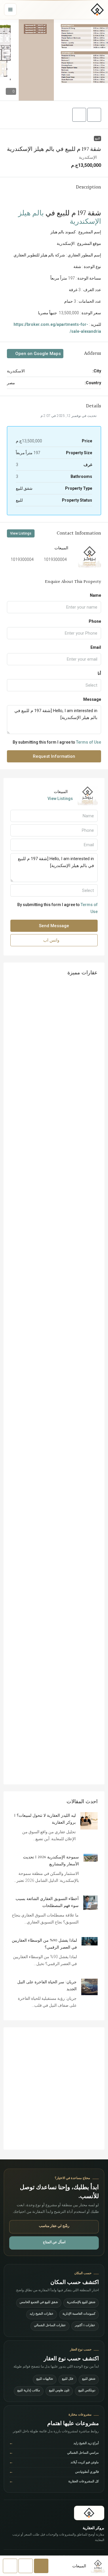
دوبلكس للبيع (87, 2391)
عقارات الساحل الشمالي (50, 2326)
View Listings (21, 533)
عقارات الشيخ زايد (42, 2314)
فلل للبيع (68, 2379)
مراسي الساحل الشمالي (54, 2453)
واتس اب (52, 940)
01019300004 (54, 559)
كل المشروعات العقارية (54, 2482)
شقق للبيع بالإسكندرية (81, 2303)
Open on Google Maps (37, 354)
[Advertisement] (54, 2088)
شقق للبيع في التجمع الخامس (39, 2303)
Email (96, 647)
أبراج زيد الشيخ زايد (54, 2444)
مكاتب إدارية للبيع (29, 2391)
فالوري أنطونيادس (54, 2472)
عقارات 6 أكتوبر (85, 2326)
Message (92, 699)
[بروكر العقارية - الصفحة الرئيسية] (89, 2513)
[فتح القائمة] (10, 10)
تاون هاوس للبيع (59, 2391)
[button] (54, 60)
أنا (99, 673)
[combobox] (54, 685)
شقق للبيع (89, 2379)
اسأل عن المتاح (54, 2243)
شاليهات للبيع (45, 2379)
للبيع (97, 138)
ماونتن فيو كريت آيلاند (54, 2463)
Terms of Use (89, 742)
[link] (89, 1821)
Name (95, 595)
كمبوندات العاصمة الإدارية (79, 2314)
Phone (95, 621)
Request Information (54, 756)
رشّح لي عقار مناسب (54, 2226)
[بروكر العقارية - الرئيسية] (97, 10)
